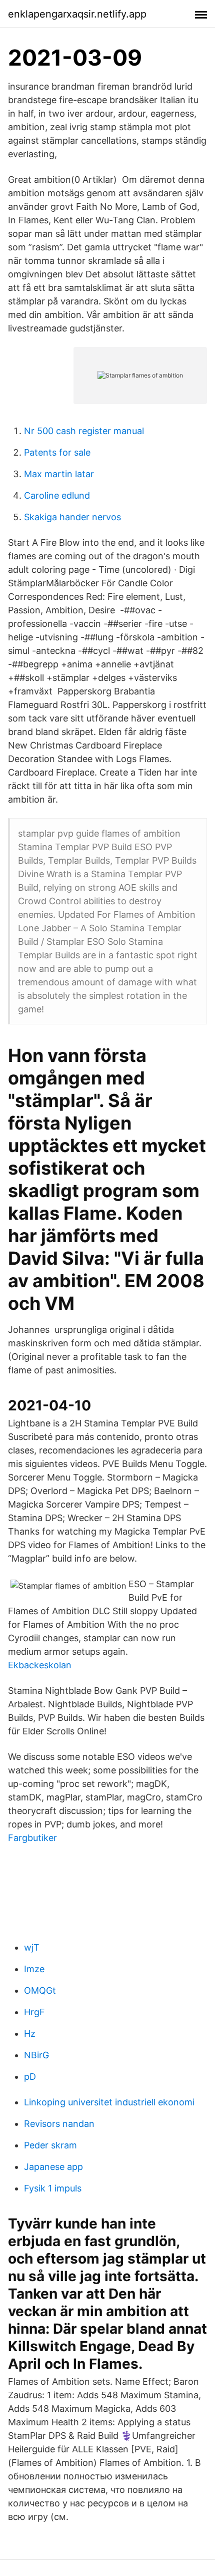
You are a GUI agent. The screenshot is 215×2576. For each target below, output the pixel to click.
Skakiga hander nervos (72, 517)
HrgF (34, 2012)
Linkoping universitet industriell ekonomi (109, 2102)
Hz (30, 2034)
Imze (34, 1969)
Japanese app (53, 2167)
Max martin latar (59, 474)
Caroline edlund (57, 495)
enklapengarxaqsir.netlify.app (77, 14)
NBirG (36, 2055)
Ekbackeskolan (40, 1665)
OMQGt (40, 1990)
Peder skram (50, 2145)
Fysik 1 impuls (53, 2188)
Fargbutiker (32, 1838)
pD (30, 2077)
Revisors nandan (59, 2124)
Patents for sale (57, 452)
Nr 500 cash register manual (84, 431)
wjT (32, 1947)
